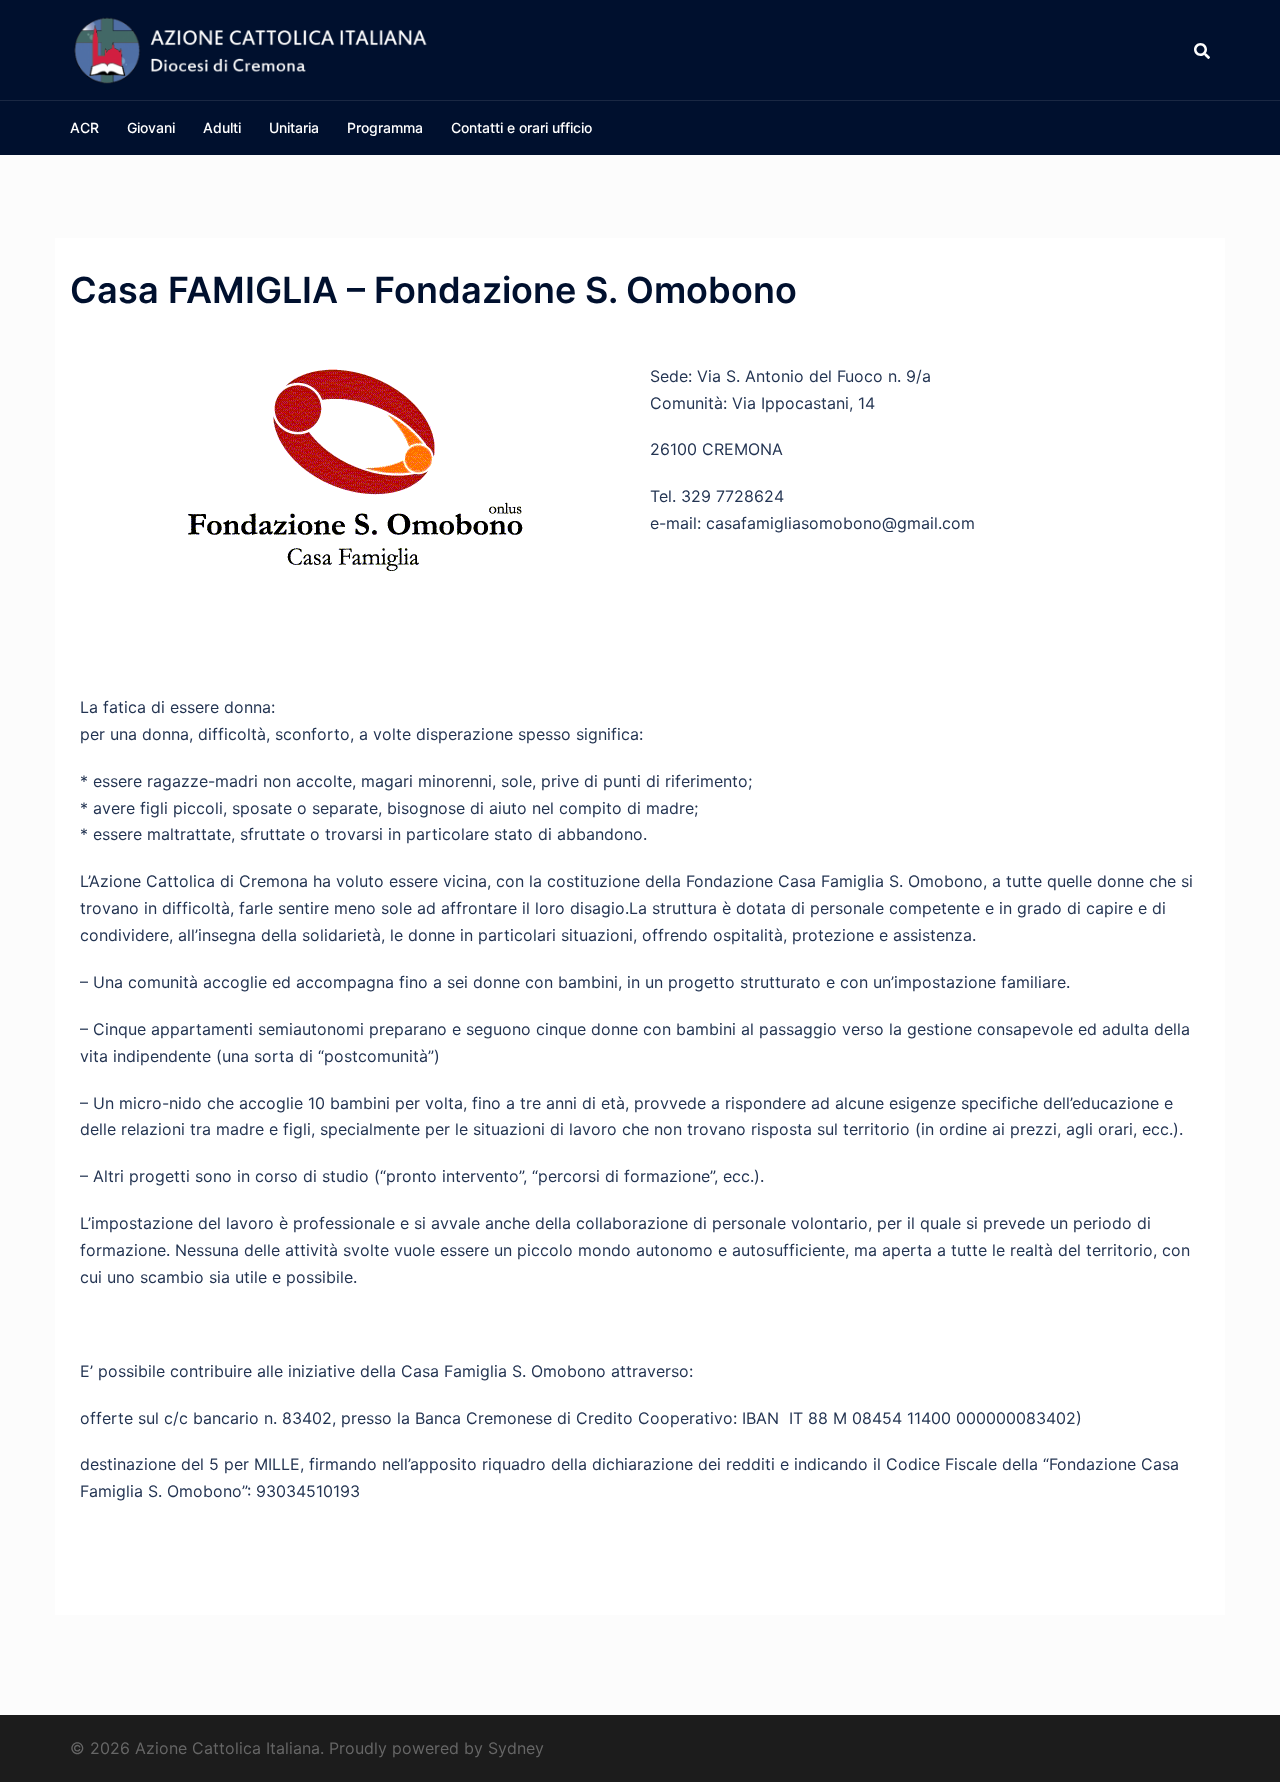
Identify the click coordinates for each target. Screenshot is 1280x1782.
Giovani (151, 127)
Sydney (516, 1748)
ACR (84, 127)
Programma (385, 127)
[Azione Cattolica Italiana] (250, 48)
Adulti (222, 127)
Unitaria (294, 127)
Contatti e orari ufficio (521, 127)
